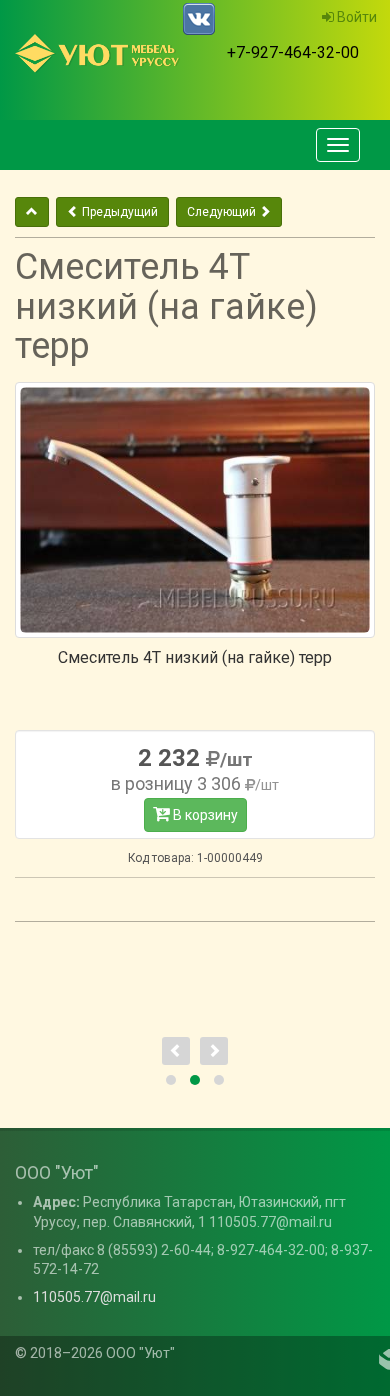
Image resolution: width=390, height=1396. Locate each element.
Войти (355, 17)
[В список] (32, 212)
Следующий (223, 212)
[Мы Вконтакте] (199, 19)
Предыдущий (118, 212)
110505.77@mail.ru (94, 1297)
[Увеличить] (195, 510)
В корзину (204, 815)
